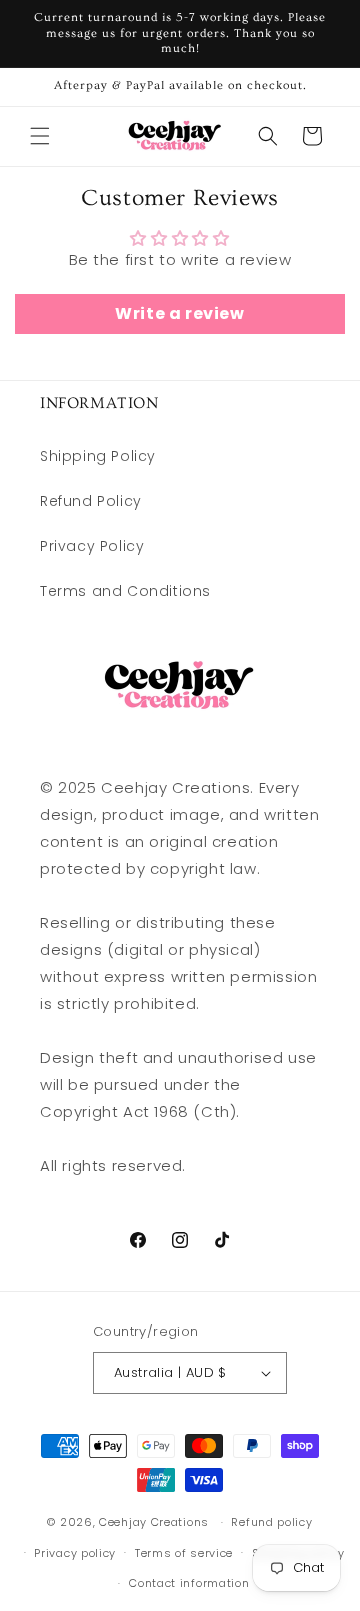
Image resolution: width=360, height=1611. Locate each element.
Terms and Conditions (125, 591)
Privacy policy (75, 1553)
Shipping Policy (98, 456)
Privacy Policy (92, 546)
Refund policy (271, 1522)
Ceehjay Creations (154, 1522)
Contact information (189, 1583)
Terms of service (184, 1553)
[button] (40, 136)
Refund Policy (91, 501)
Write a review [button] (179, 313)
